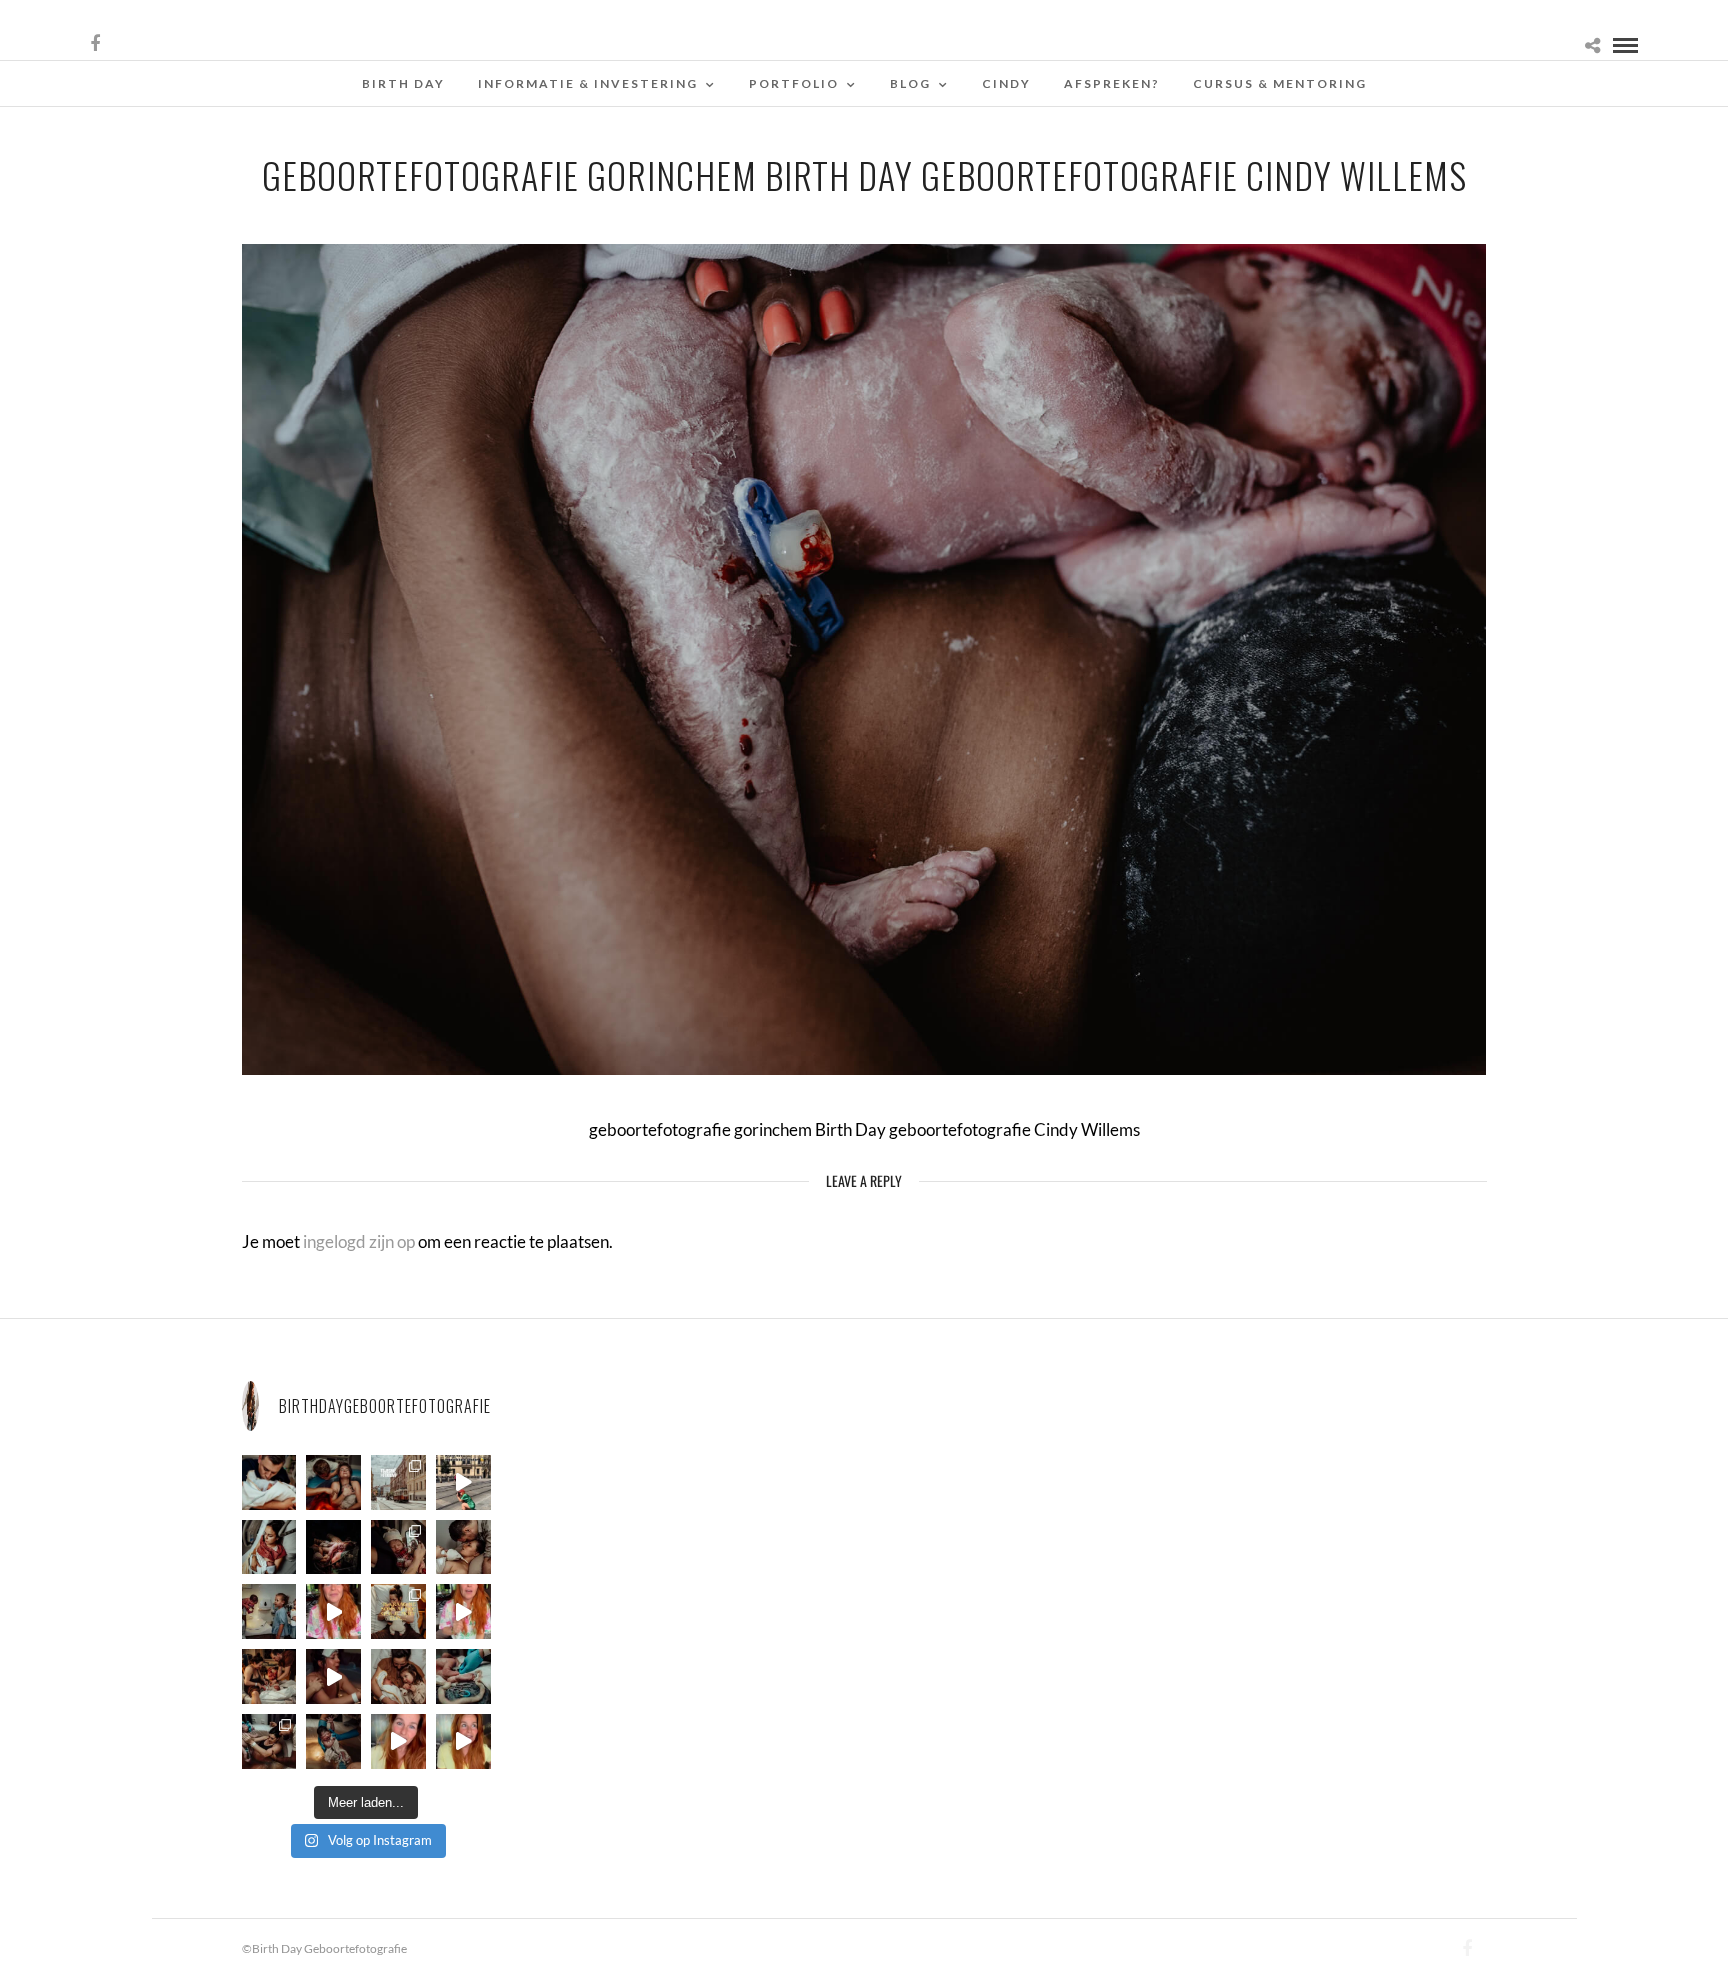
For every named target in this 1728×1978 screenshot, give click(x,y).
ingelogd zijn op (359, 1241)
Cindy (1006, 83)
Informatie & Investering (588, 83)
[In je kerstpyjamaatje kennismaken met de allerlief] (398, 1547)
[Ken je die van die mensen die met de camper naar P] (398, 1482)
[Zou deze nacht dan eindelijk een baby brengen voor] (463, 1741)
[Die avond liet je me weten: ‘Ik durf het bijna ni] (333, 1482)
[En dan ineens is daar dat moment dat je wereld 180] (269, 1482)
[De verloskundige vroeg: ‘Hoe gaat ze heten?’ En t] (463, 1611)
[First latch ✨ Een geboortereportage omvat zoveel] (269, 1547)
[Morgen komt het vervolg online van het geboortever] (269, 1676)
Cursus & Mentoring (1280, 83)
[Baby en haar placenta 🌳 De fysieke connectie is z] (463, 1676)
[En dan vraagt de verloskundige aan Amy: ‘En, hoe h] (398, 1741)
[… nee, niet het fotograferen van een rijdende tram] (463, 1482)
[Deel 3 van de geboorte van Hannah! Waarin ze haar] (333, 1611)
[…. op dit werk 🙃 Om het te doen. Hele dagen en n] (398, 1611)
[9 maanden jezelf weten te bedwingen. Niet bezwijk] (269, 1741)
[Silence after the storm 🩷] (463, 1547)
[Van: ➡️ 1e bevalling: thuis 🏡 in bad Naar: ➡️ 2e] (333, 1676)
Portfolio (794, 83)
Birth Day (403, 83)
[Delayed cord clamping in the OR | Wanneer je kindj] (333, 1547)
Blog (910, 83)
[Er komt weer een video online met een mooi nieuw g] (398, 1676)
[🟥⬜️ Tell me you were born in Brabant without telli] (269, 1611)
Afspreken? (1112, 83)
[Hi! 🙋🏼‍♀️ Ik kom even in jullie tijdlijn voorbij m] (333, 1741)
